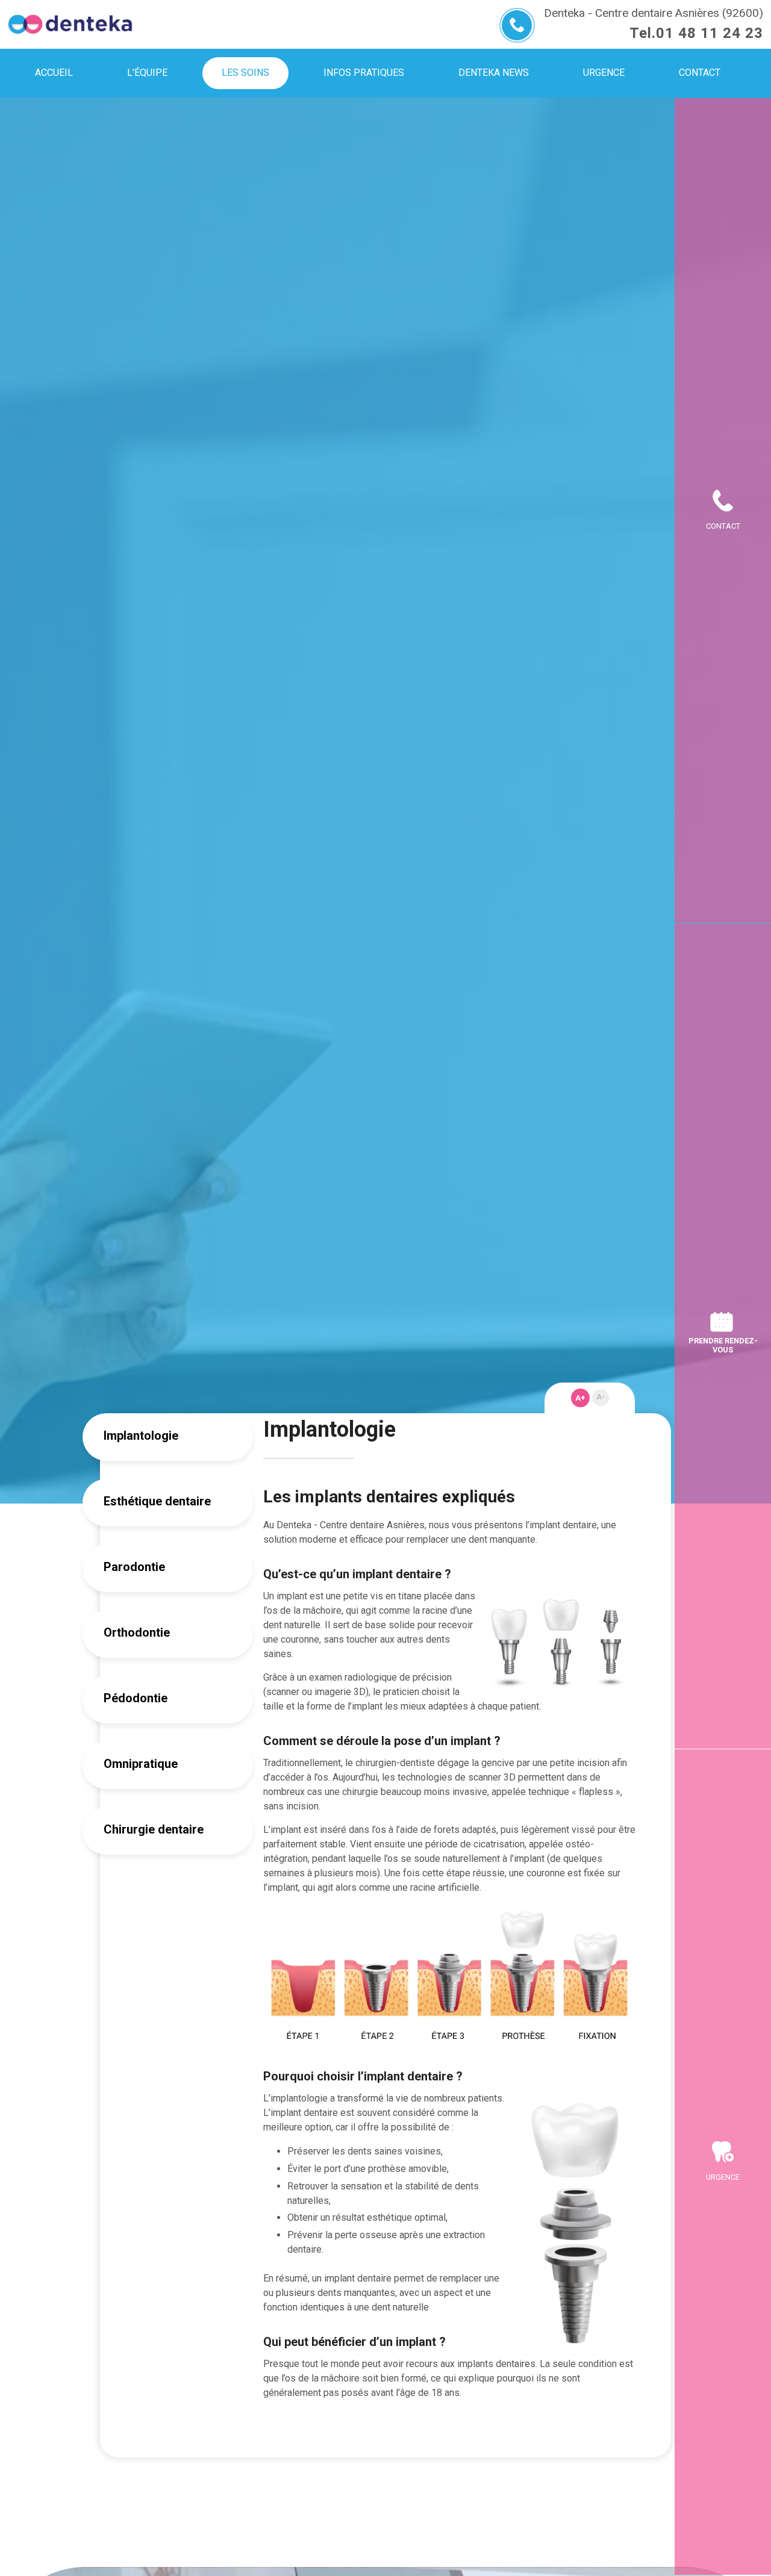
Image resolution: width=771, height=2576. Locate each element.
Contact (723, 526)
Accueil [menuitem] (54, 73)
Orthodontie (137, 1632)
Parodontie (134, 1567)
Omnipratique (141, 1764)
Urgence (723, 2177)
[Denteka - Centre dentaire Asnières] (70, 24)
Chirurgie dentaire (154, 1829)
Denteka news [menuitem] (494, 73)
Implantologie (141, 1436)
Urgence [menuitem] (604, 73)
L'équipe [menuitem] (147, 73)
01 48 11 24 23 (710, 33)
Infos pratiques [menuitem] (364, 73)
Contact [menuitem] (700, 73)
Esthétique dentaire (157, 1501)
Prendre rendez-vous (723, 1345)
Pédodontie (136, 1698)
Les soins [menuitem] (245, 73)
